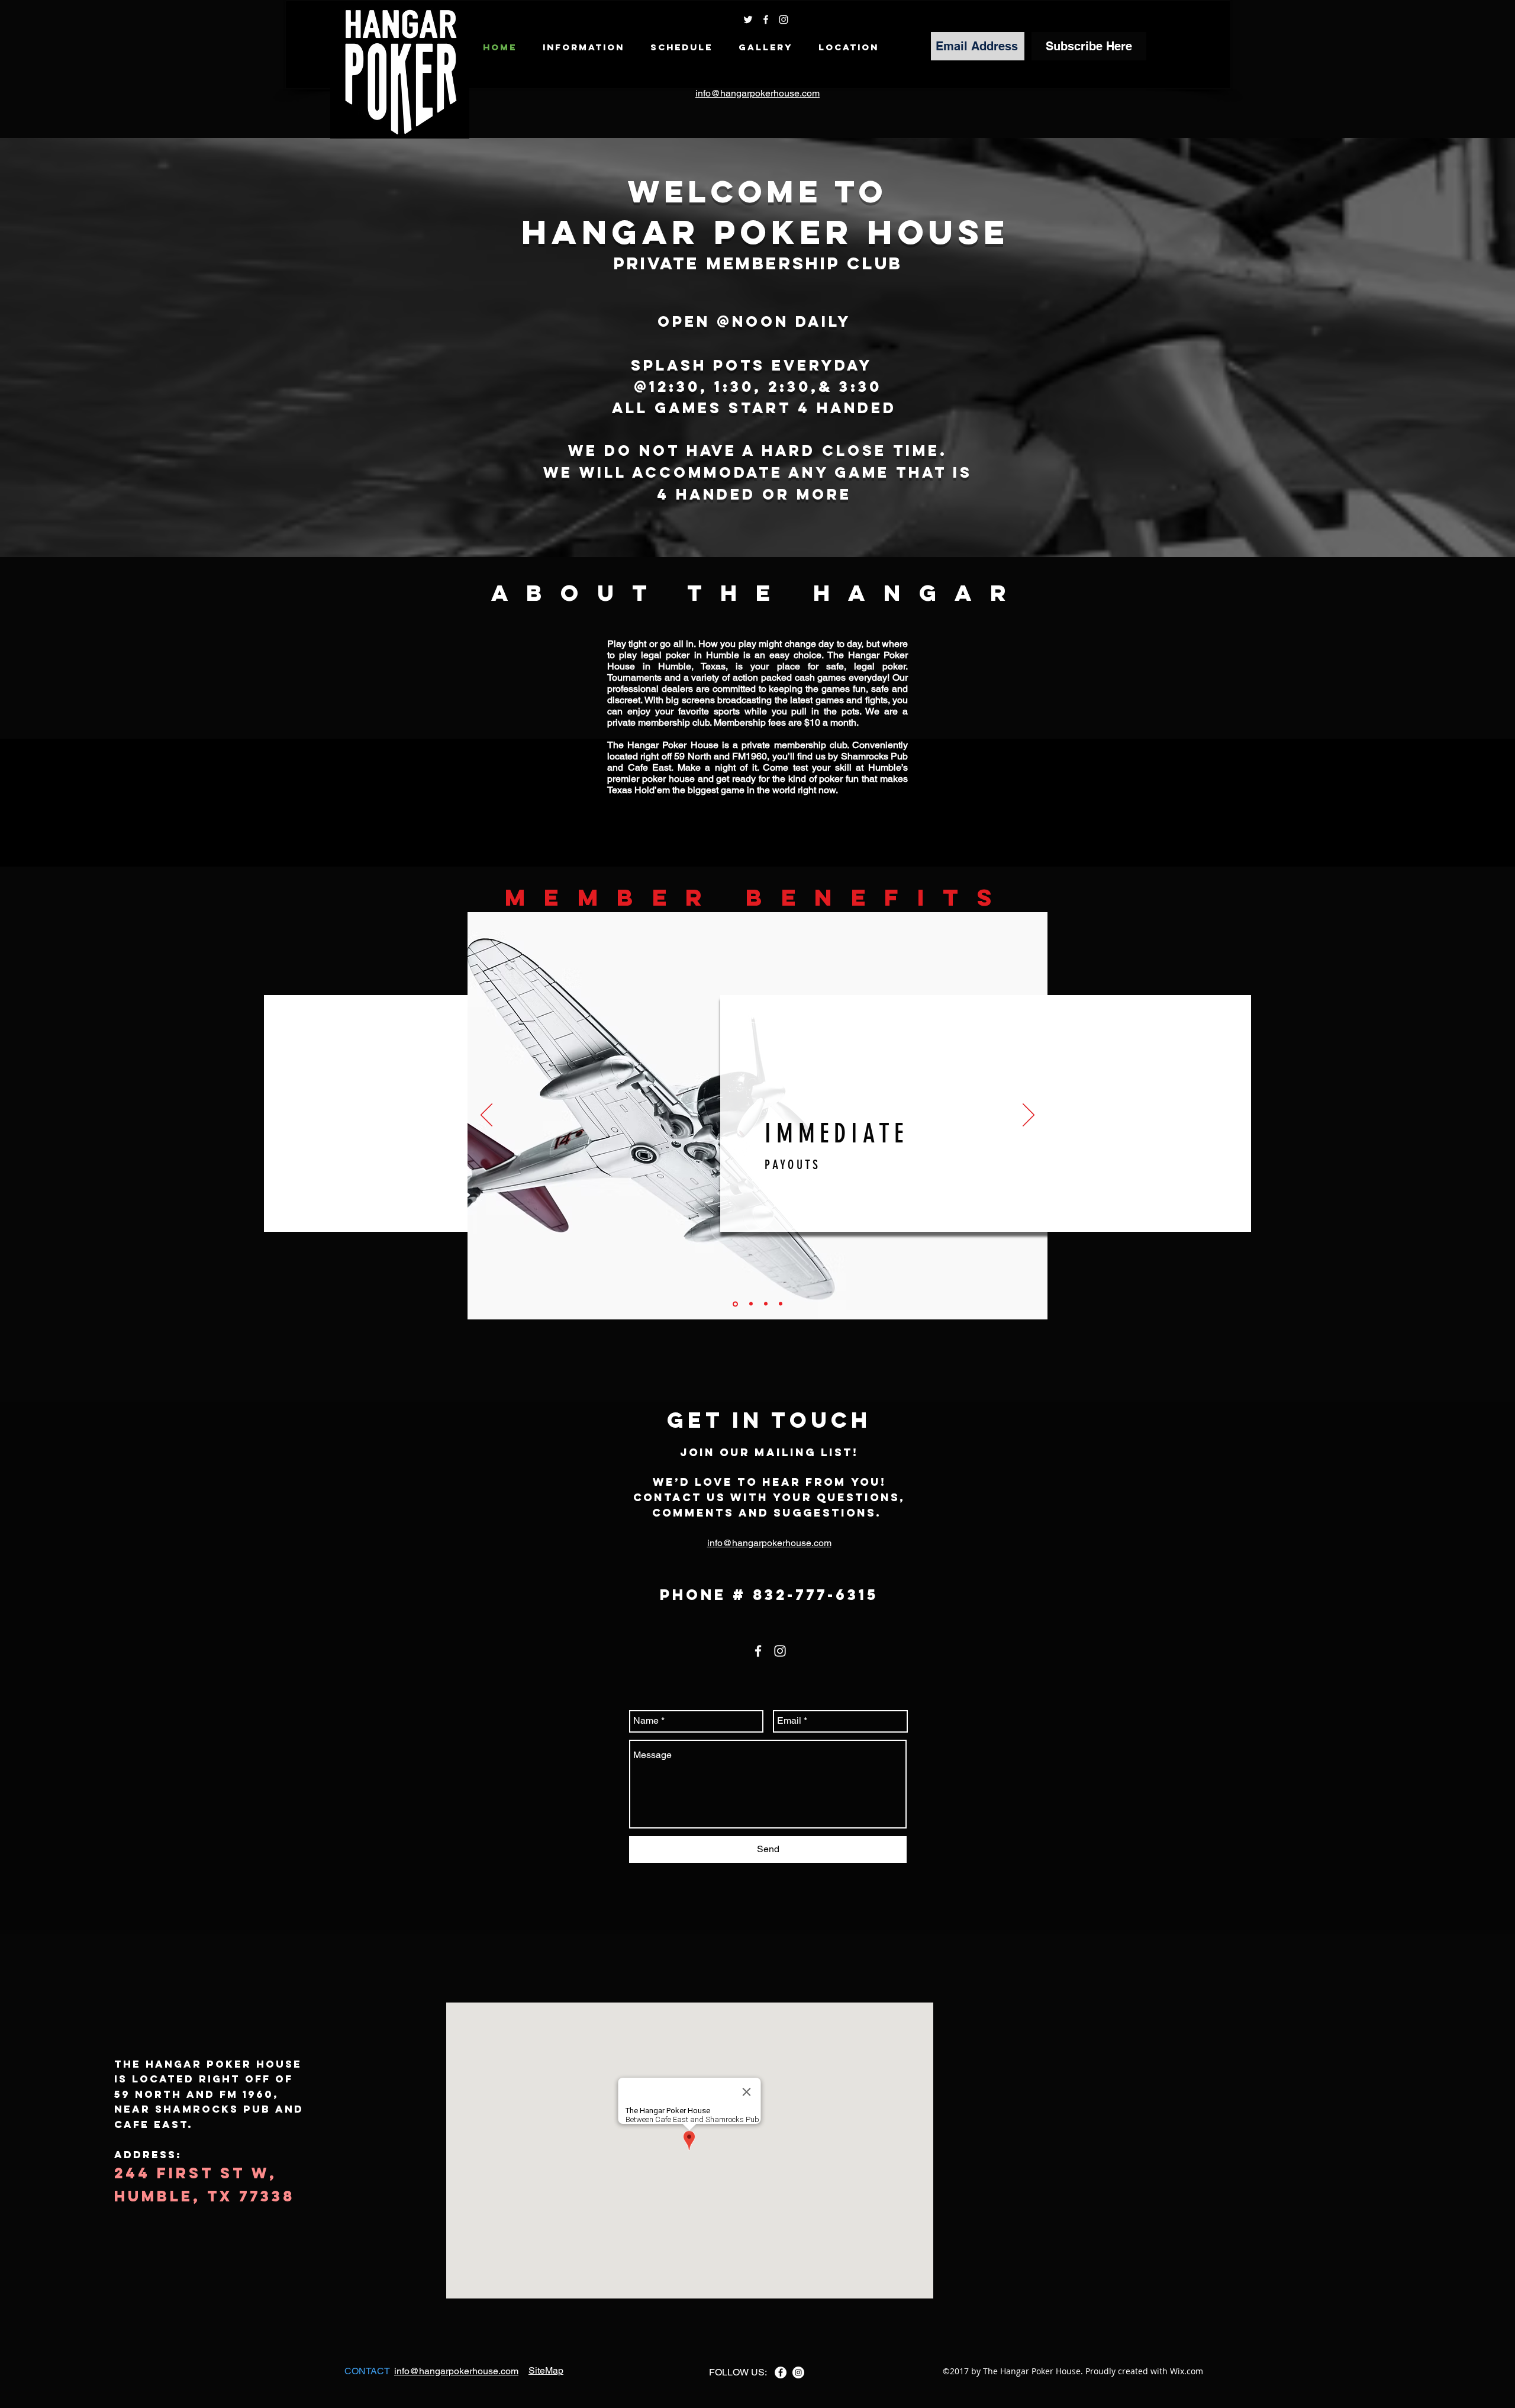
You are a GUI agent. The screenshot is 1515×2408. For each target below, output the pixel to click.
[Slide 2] (766, 1304)
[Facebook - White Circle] (781, 2372)
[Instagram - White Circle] (798, 2372)
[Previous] (486, 1116)
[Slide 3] (781, 1304)
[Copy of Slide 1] (750, 1304)
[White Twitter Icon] (748, 20)
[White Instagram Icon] (784, 20)
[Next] (1029, 1116)
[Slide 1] (734, 1304)
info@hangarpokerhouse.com (757, 93)
